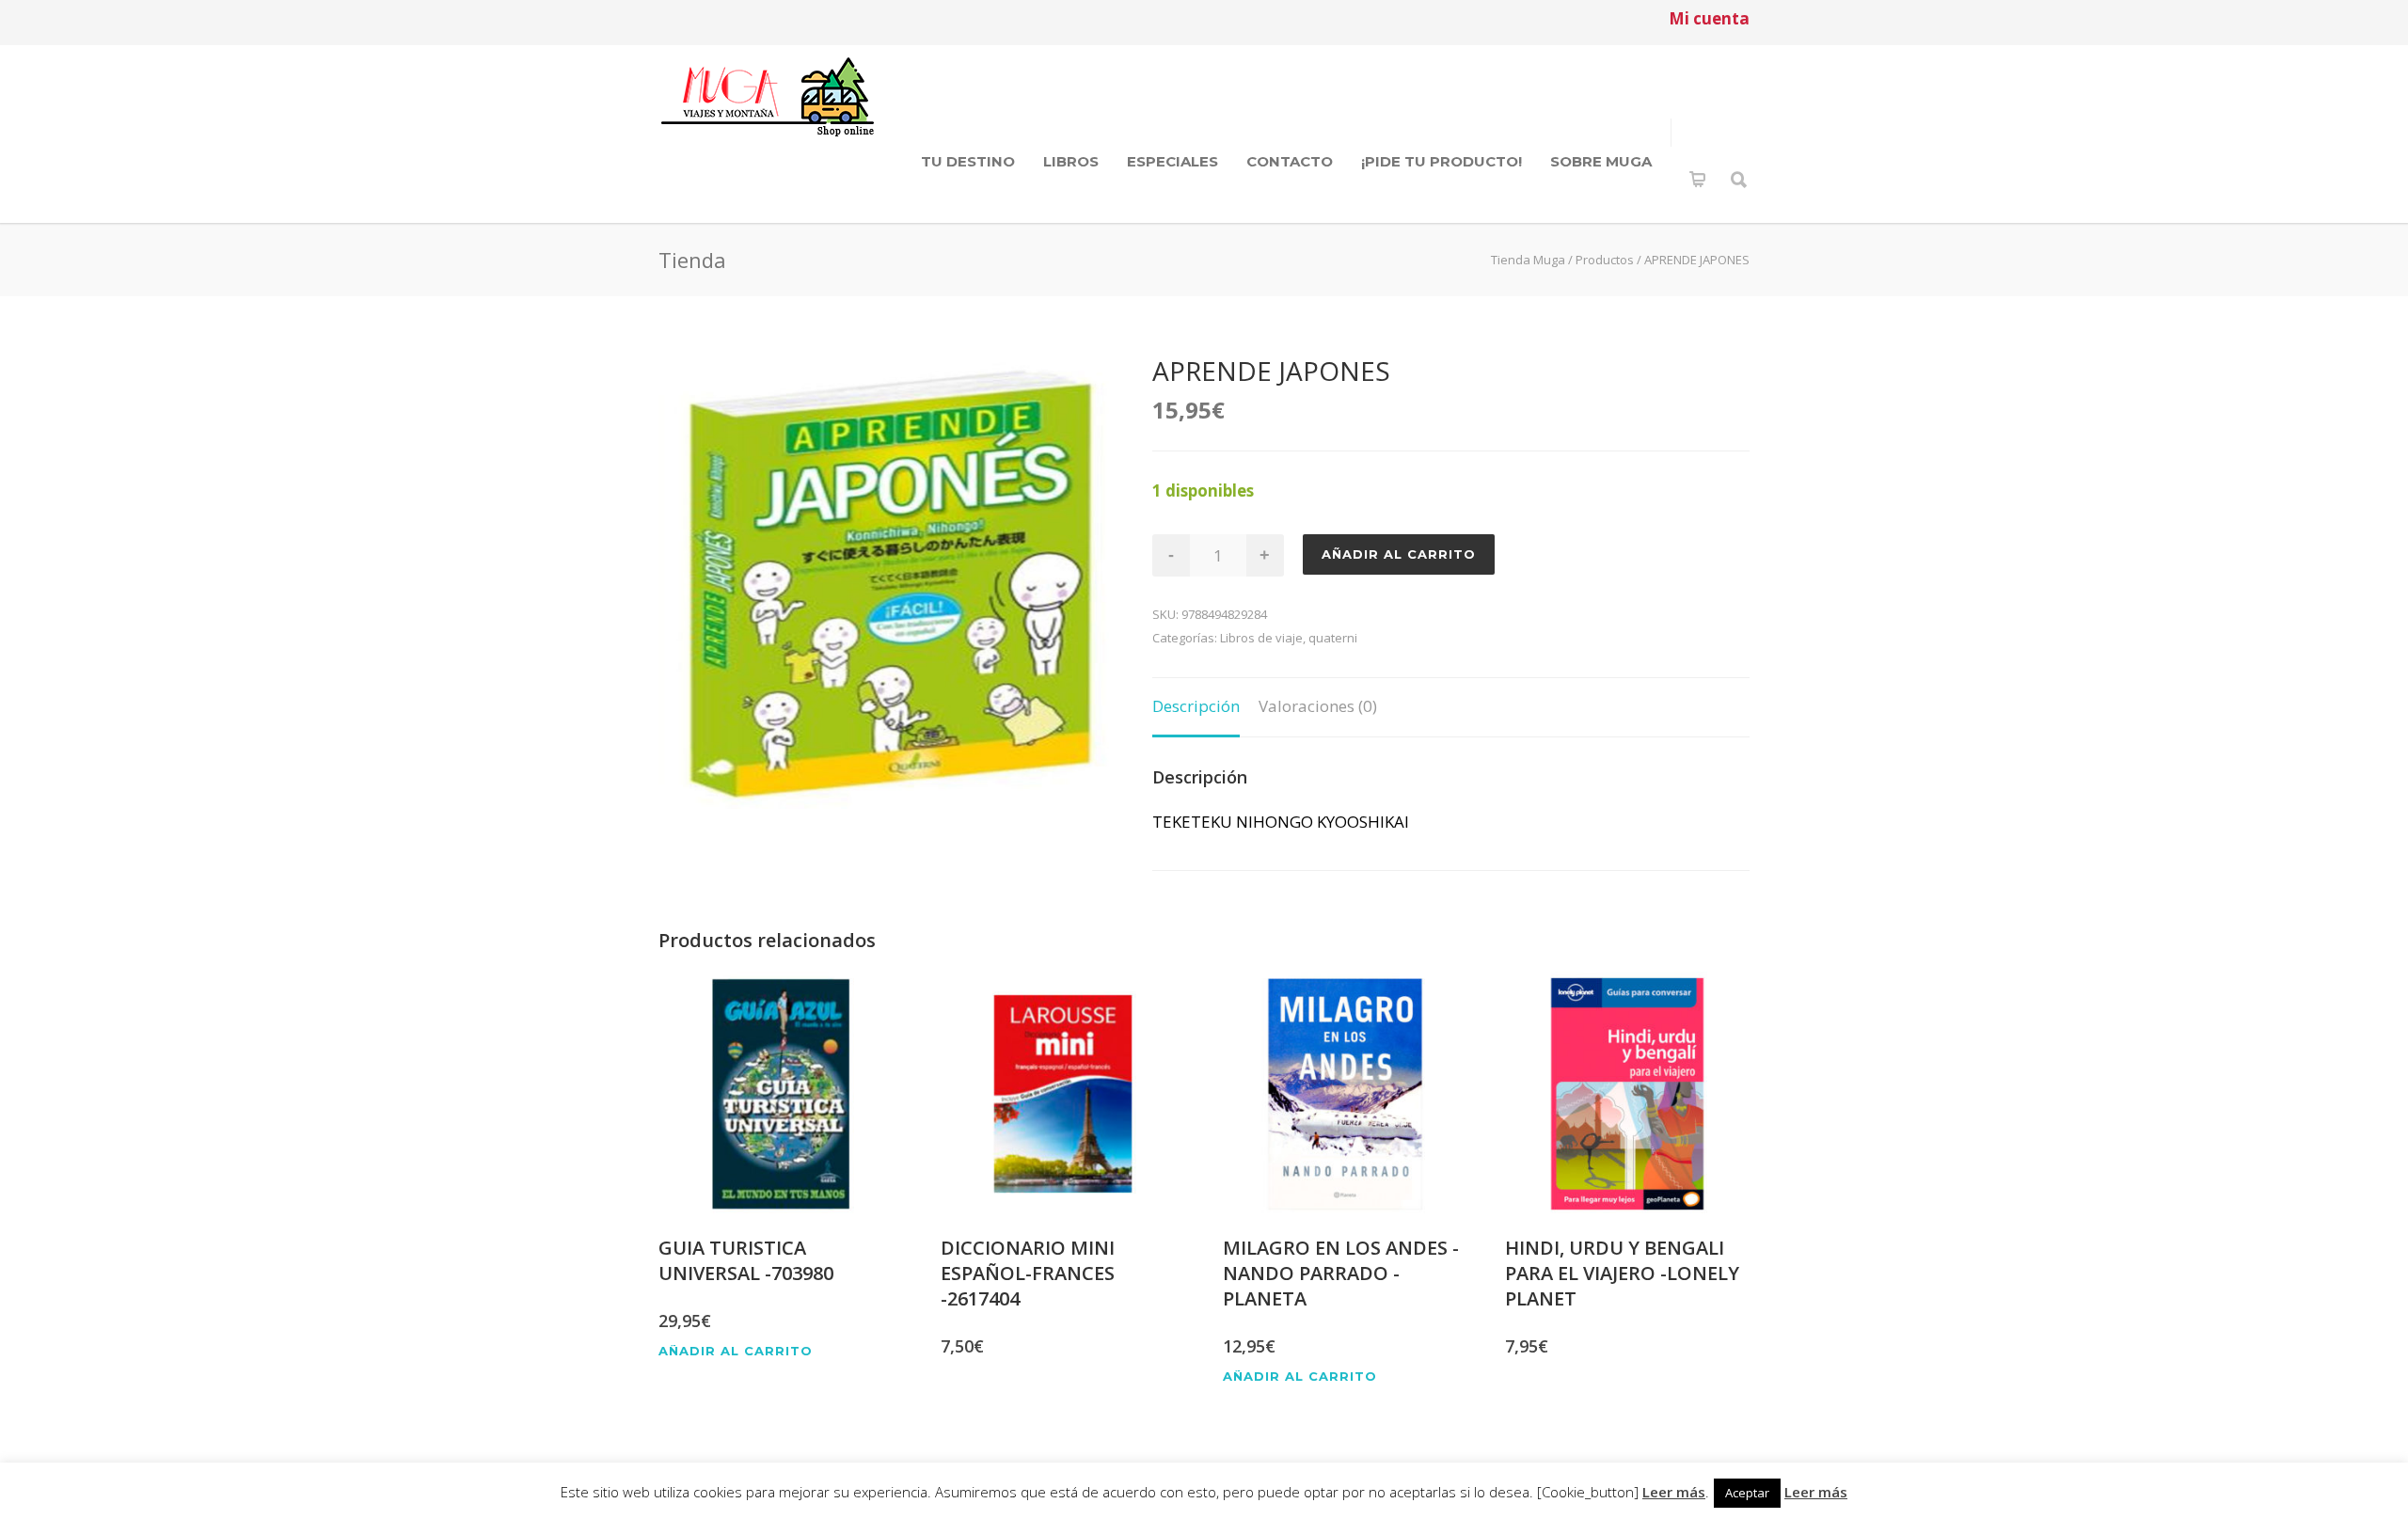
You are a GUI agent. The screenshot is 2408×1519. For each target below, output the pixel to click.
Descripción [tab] (1196, 706)
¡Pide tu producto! (1442, 161)
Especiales (1172, 161)
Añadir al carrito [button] (736, 1351)
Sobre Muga (1601, 161)
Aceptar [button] (1747, 1493)
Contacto (1290, 161)
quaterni (1333, 638)
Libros (1071, 161)
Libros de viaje (1261, 638)
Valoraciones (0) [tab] (1318, 706)
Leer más (1674, 1492)
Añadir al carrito (1399, 554)
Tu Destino (968, 161)
